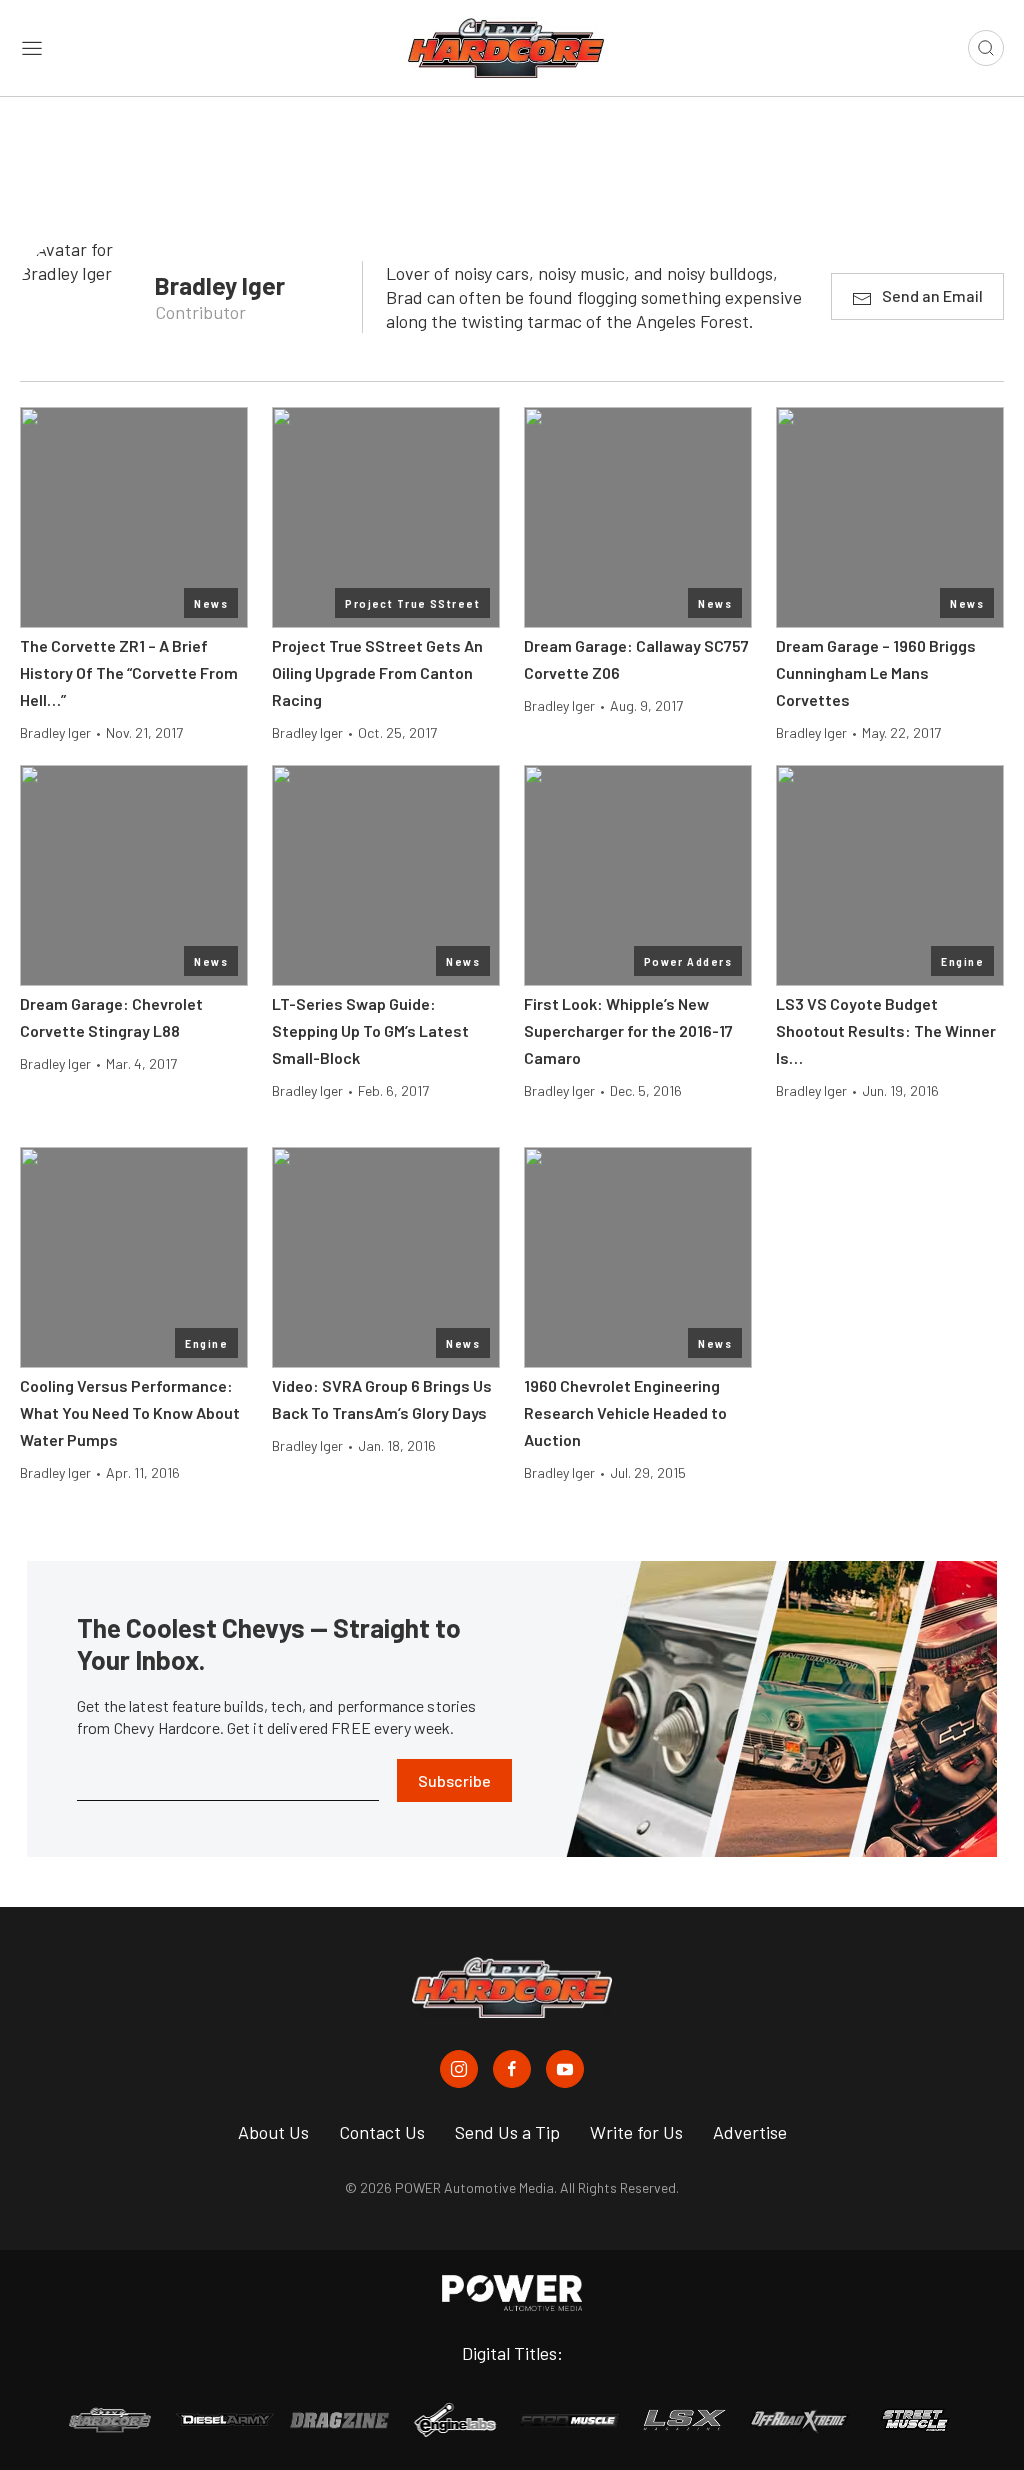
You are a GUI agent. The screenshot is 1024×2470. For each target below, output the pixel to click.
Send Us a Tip (507, 2132)
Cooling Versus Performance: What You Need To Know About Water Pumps (130, 1412)
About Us (273, 2132)
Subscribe (454, 1780)
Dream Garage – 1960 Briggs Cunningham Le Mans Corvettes (876, 672)
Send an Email (932, 295)
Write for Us (636, 2132)
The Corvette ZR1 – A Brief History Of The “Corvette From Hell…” (129, 672)
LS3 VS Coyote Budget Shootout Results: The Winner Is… (886, 1030)
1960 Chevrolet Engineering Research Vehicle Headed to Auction (625, 1412)
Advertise (750, 2132)
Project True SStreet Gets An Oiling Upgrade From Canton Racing (377, 672)
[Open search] (986, 48)
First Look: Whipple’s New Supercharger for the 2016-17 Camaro (628, 1030)
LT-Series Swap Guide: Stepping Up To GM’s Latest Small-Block (370, 1030)
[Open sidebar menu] (32, 48)
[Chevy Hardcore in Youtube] (565, 2069)
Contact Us (382, 2132)
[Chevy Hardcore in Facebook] (512, 2069)
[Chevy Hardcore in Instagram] (459, 2069)
